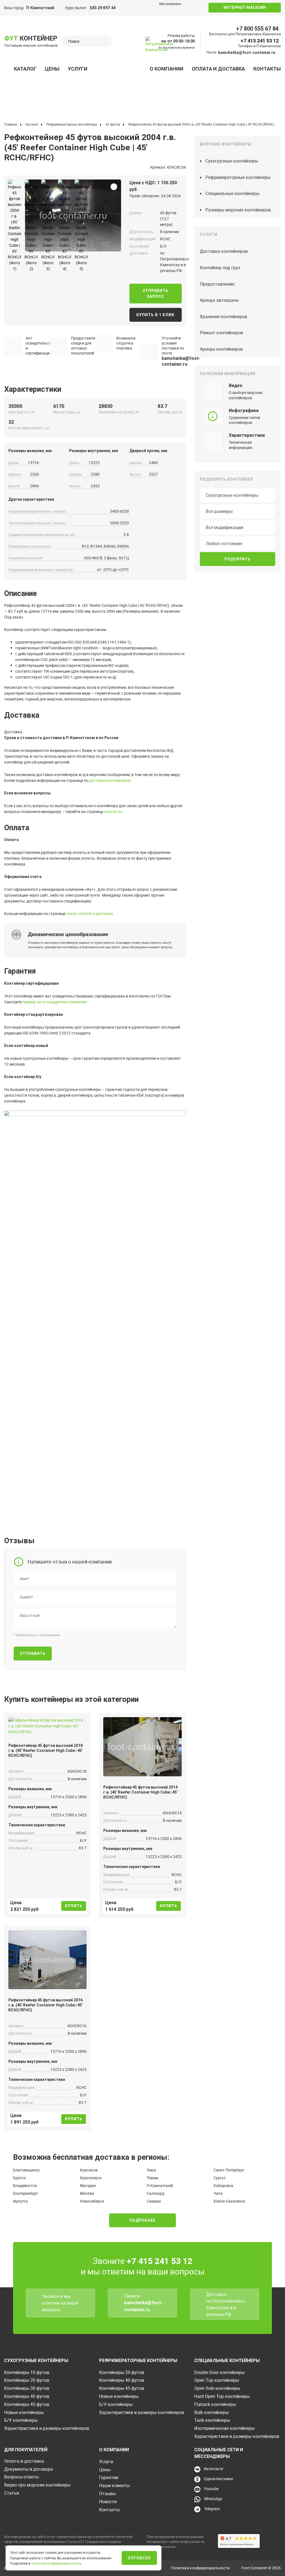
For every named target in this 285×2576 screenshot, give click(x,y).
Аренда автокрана (219, 300)
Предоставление (217, 284)
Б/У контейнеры (21, 2420)
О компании (167, 69)
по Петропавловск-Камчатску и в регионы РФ (226, 2308)
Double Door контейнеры (219, 2372)
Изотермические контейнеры (224, 2428)
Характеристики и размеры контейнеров (47, 2428)
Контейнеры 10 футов (27, 2372)
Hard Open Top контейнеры (222, 2396)
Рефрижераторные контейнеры (238, 177)
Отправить (33, 1654)
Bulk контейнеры (212, 2412)
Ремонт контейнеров (221, 333)
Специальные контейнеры (232, 193)
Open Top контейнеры (217, 2380)
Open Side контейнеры (217, 2388)
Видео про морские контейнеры (37, 2485)
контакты (113, 811)
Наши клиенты (114, 2485)
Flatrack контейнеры (215, 2404)
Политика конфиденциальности (200, 2568)
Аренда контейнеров (221, 349)
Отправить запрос (155, 294)
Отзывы (107, 2493)
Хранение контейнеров (223, 316)
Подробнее (142, 2220)
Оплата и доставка (218, 69)
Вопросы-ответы (21, 2477)
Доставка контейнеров (224, 251)
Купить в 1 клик (155, 315)
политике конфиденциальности (56, 2563)
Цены (52, 69)
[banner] (159, 46)
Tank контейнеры (212, 2420)
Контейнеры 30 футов (27, 2388)
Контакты (267, 69)
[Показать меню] (7, 69)
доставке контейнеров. (110, 780)
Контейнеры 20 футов (27, 2380)
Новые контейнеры (24, 2412)
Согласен (139, 2558)
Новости (108, 2502)
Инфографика (244, 411)
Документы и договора (29, 2469)
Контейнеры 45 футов (27, 2404)
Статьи (12, 2493)
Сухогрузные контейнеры (232, 161)
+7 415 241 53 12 (260, 41)
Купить (74, 1906)
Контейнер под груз (220, 268)
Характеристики (247, 435)
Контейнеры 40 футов (27, 2396)
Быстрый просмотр (48, 1727)
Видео (236, 386)
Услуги (78, 69)
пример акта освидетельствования (55, 1002)
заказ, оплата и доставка (90, 913)
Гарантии (109, 2477)
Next (27, 214)
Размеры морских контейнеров (238, 210)
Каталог (25, 69)
